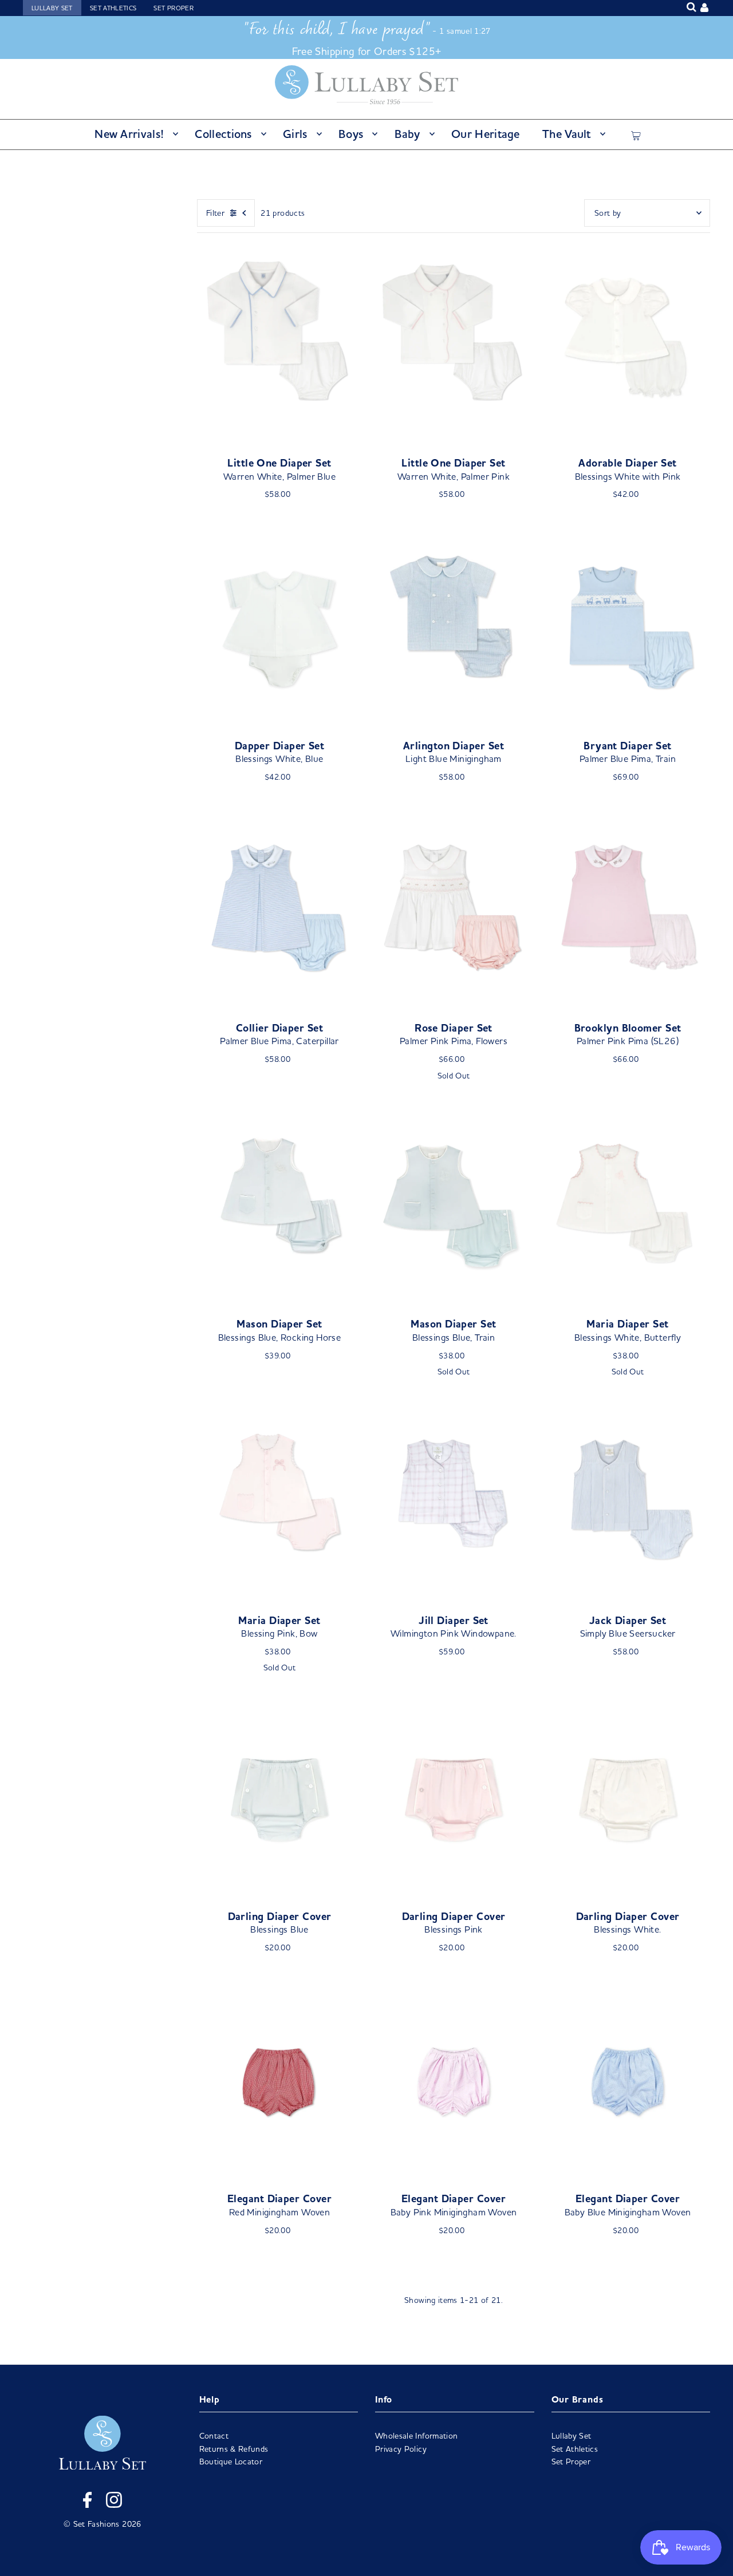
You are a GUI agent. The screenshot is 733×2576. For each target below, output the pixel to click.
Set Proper (174, 8)
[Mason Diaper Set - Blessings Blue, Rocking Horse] (279, 1208)
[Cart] (636, 134)
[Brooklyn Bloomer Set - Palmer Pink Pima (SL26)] (628, 911)
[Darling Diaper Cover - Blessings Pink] (454, 1800)
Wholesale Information (416, 2436)
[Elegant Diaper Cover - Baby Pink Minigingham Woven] (454, 2083)
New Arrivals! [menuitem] (129, 134)
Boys (351, 134)
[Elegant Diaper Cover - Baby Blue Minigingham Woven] (628, 2083)
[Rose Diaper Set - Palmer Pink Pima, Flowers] (454, 911)
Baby (407, 134)
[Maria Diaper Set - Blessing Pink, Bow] (279, 1504)
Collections (223, 134)
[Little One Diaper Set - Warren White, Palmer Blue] (279, 346)
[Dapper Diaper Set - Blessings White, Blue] (279, 629)
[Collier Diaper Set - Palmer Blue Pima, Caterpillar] (279, 911)
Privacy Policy (401, 2449)
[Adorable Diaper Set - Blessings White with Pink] (628, 346)
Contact (214, 2436)
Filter (215, 213)
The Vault (567, 134)
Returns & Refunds (234, 2449)
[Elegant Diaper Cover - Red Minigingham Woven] (279, 2083)
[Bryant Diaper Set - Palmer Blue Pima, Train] (628, 629)
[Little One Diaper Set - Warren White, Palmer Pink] (454, 346)
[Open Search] (691, 7)
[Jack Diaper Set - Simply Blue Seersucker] (628, 1504)
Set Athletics (113, 8)
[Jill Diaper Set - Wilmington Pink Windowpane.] (454, 1504)
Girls (295, 134)
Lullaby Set (52, 8)
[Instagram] (114, 2502)
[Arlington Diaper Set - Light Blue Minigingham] (454, 629)
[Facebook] (87, 2502)
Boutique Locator (231, 2462)
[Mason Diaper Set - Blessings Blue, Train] (454, 1208)
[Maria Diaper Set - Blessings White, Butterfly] (628, 1208)
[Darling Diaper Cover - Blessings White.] (628, 1800)
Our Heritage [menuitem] (486, 134)
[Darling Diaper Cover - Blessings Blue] (279, 1800)
